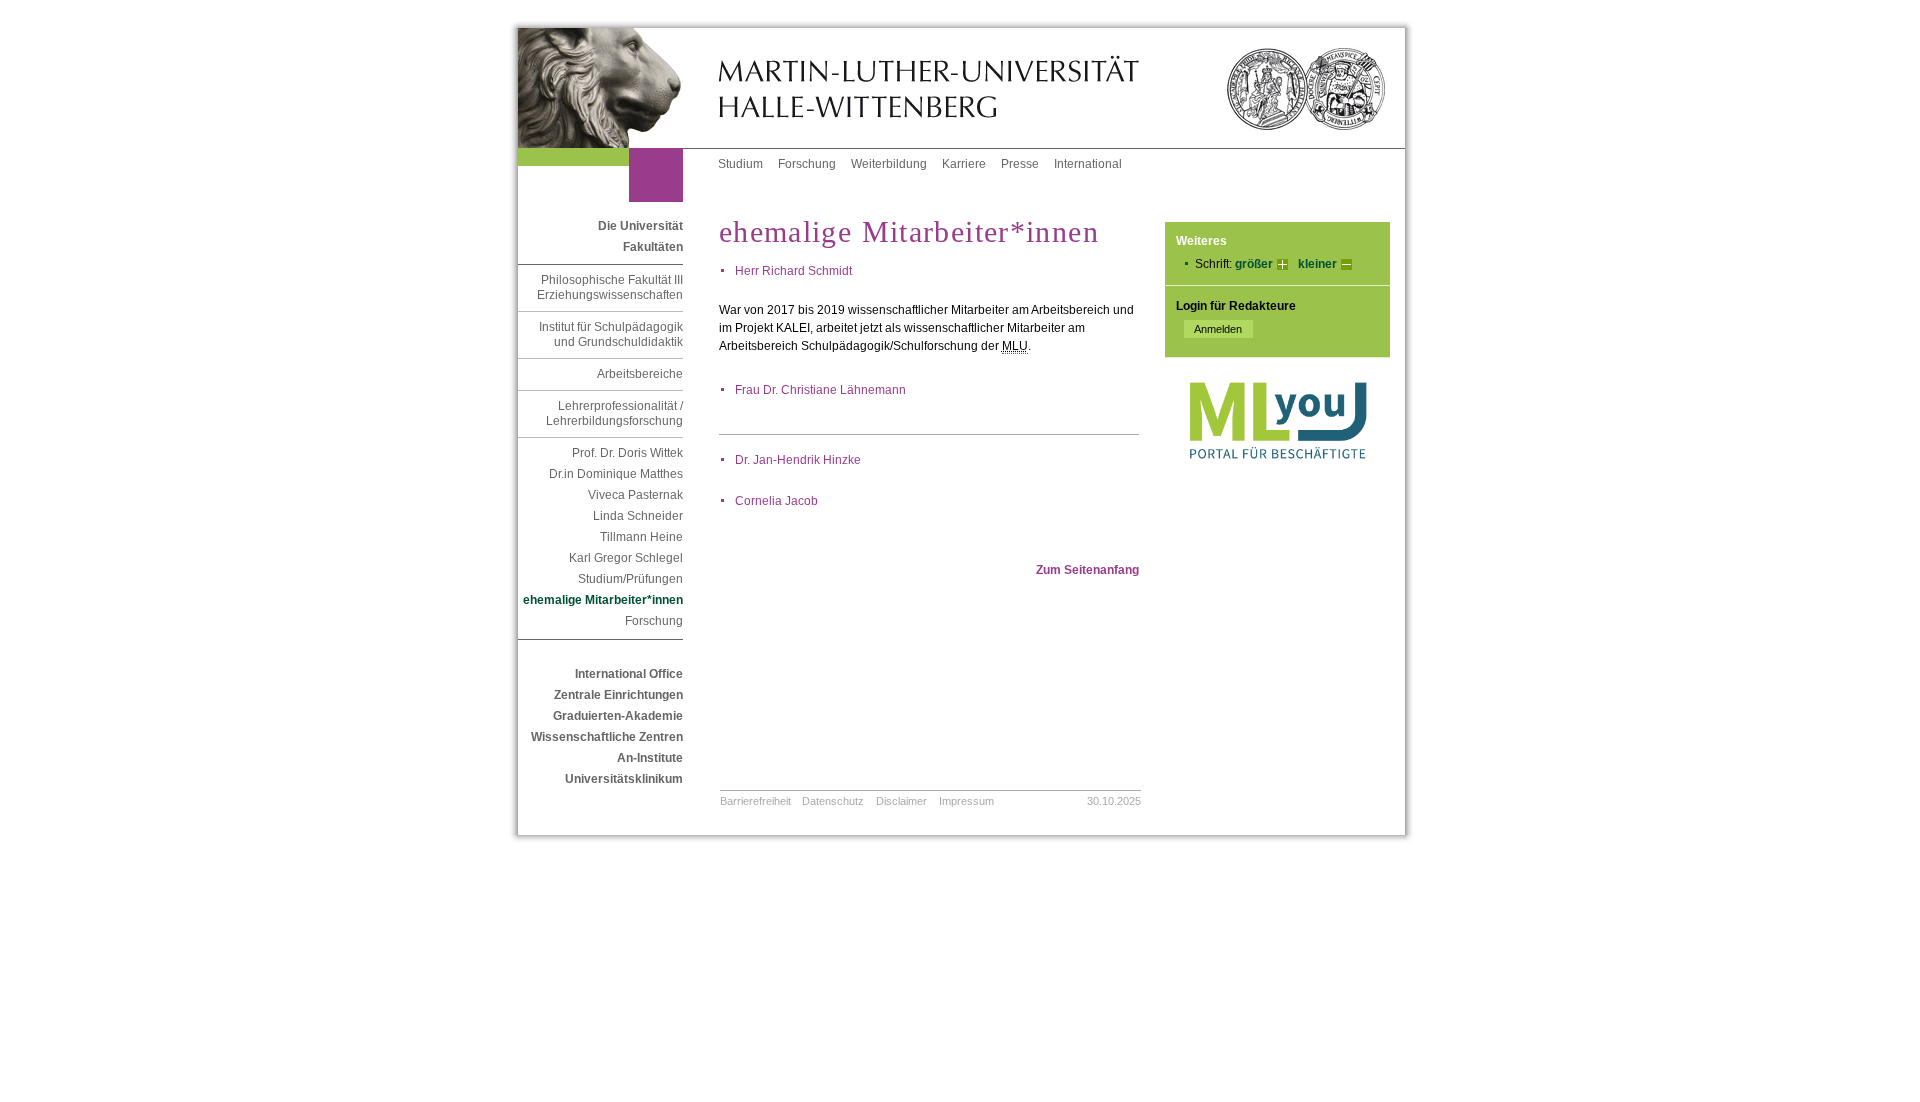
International (1088, 164)
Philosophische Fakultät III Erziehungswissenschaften (610, 287)
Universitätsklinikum (624, 779)
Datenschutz (833, 801)
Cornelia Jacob (776, 501)
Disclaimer (901, 801)
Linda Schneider (638, 516)
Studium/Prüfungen (630, 579)
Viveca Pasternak (635, 495)
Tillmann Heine (641, 537)
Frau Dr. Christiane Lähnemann (820, 390)
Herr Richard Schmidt (793, 271)
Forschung (807, 164)
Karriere (964, 164)
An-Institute (650, 758)
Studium (740, 164)
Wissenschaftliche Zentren (607, 737)
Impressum (966, 801)
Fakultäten (653, 247)
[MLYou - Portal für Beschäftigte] (1277, 479)
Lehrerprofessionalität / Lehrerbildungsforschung (614, 413)
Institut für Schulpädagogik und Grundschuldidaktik (611, 334)
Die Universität (640, 226)
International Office (629, 674)
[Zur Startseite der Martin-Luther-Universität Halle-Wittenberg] (618, 88)
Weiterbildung (889, 164)
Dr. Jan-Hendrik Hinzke (798, 460)
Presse (1020, 164)
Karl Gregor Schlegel (626, 558)
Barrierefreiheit (755, 801)
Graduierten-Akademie (618, 716)
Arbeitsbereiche (640, 374)
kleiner (1317, 264)
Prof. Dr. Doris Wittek (627, 453)
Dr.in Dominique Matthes (616, 474)
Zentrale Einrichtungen (618, 695)
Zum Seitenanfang (1087, 570)
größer (1254, 264)
